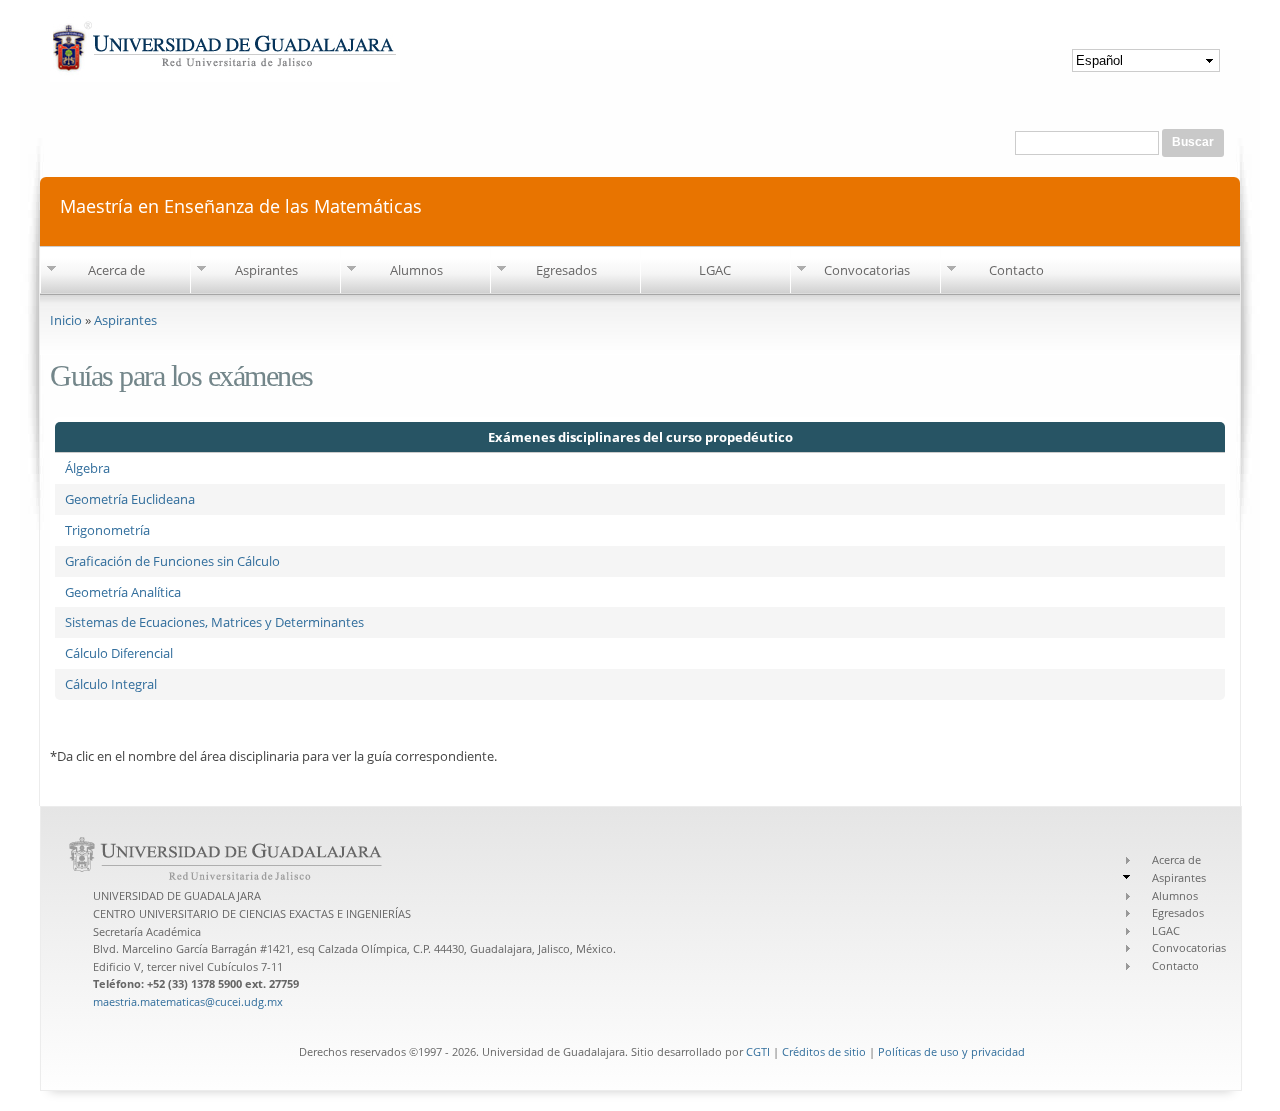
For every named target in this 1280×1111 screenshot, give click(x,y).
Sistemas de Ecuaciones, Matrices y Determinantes (214, 622)
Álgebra (87, 468)
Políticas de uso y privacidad (951, 1051)
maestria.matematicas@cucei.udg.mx (188, 1001)
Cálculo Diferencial (119, 653)
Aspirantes (266, 270)
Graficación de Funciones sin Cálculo (172, 561)
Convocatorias (867, 270)
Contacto (1016, 270)
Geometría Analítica (123, 592)
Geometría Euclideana (130, 499)
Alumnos (416, 270)
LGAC (715, 270)
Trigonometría (107, 530)
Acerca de (116, 270)
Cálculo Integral (111, 684)
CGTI (758, 1051)
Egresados (566, 270)
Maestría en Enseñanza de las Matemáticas (241, 204)
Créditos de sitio (824, 1051)
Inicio (66, 320)
